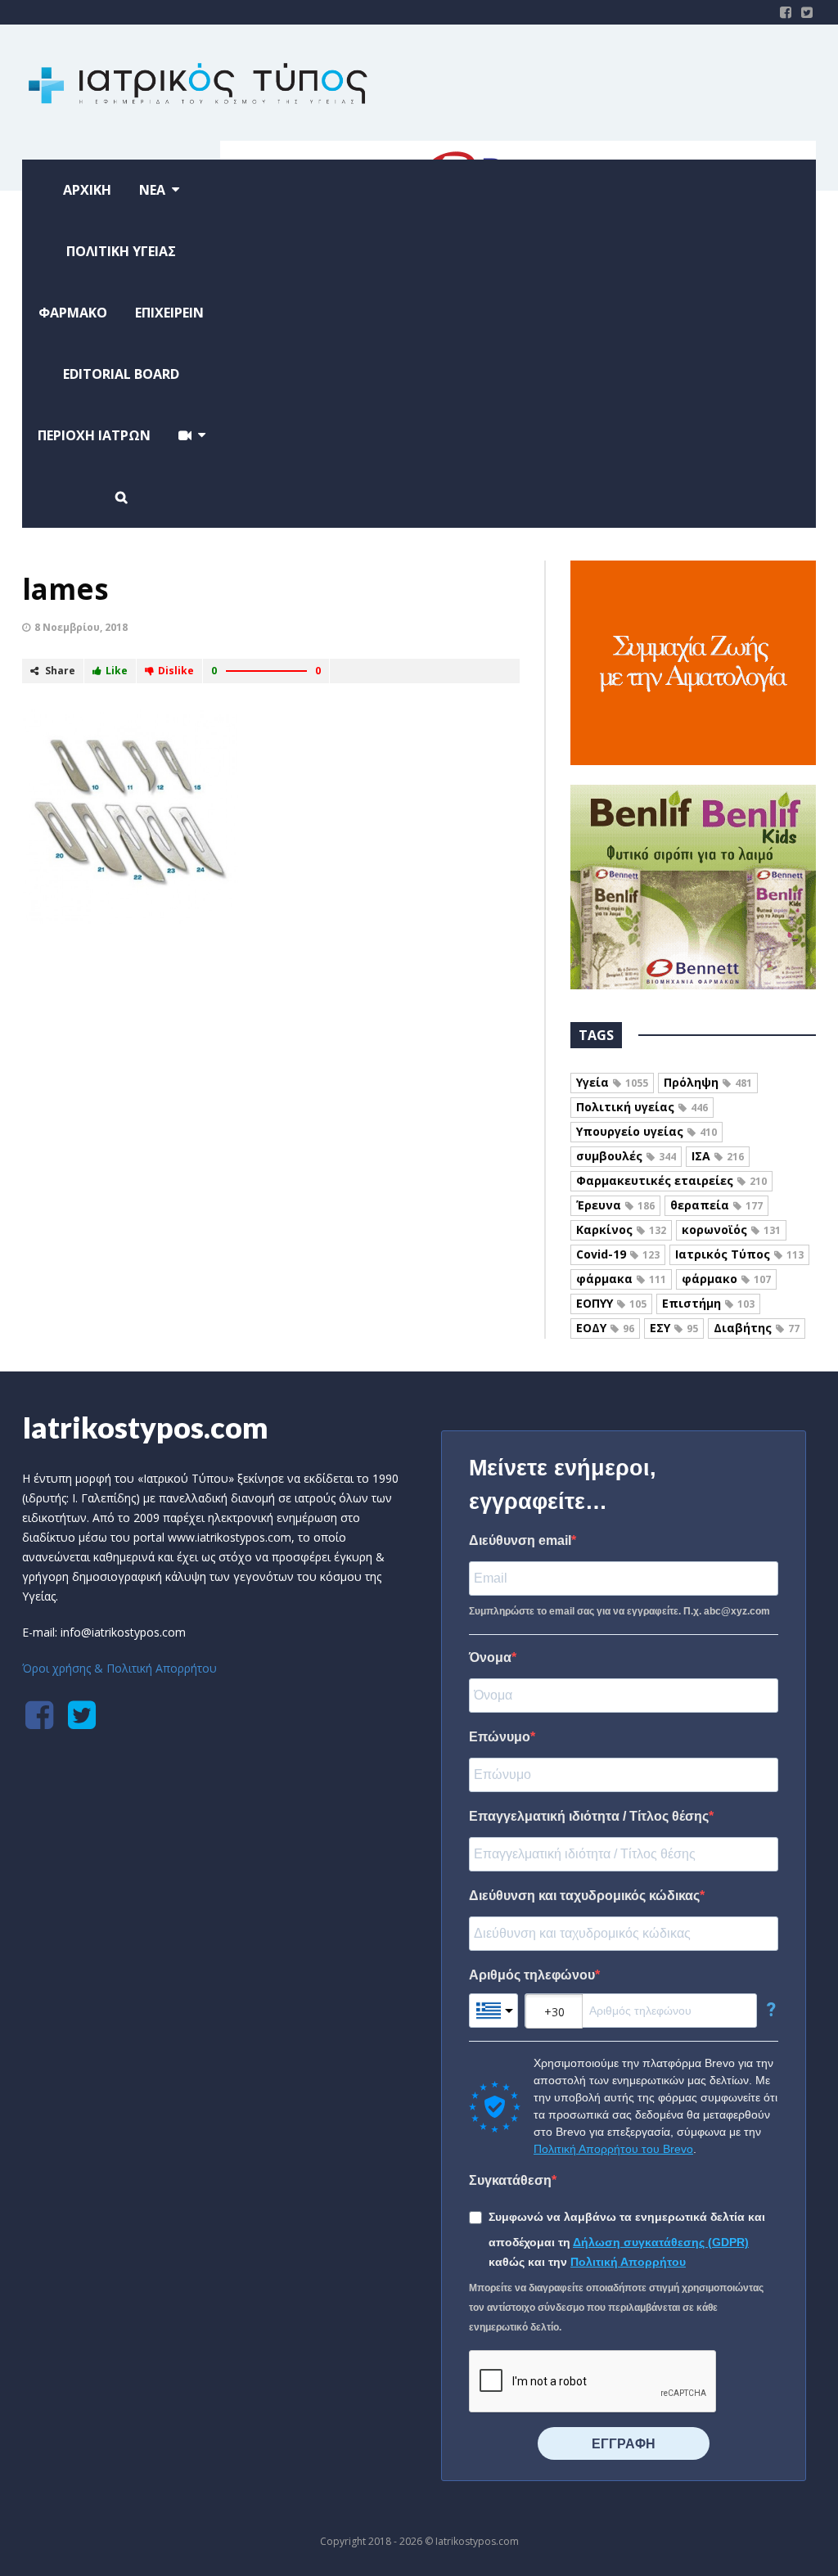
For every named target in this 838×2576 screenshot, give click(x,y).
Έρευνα (615, 1205)
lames (65, 589)
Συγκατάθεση (510, 2180)
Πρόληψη (708, 1082)
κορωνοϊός (731, 1229)
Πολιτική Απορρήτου (628, 2262)
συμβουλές (626, 1156)
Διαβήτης (757, 1328)
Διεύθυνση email (520, 1540)
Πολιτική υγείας (642, 1107)
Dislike (176, 671)
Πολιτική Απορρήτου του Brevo (613, 2149)
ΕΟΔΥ (605, 1328)
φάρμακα (621, 1279)
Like (117, 671)
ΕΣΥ (674, 1328)
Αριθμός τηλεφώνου (532, 1975)
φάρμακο (726, 1279)
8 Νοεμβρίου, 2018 (81, 627)
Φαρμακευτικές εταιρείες (671, 1180)
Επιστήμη (708, 1303)
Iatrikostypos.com (145, 1427)
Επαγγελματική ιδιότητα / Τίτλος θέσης (589, 1816)
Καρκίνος (621, 1229)
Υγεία (612, 1082)
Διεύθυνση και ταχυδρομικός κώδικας (584, 1896)
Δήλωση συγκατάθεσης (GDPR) (661, 2242)
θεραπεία (716, 1205)
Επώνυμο (500, 1737)
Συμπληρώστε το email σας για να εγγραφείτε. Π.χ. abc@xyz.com (619, 1611)
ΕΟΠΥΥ (611, 1303)
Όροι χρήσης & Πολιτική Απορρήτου (119, 1668)
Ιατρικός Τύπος (739, 1254)
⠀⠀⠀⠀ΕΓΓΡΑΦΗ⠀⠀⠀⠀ (624, 2444)
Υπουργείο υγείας (647, 1131)
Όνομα (490, 1657)
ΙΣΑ (718, 1156)
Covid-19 (618, 1254)
